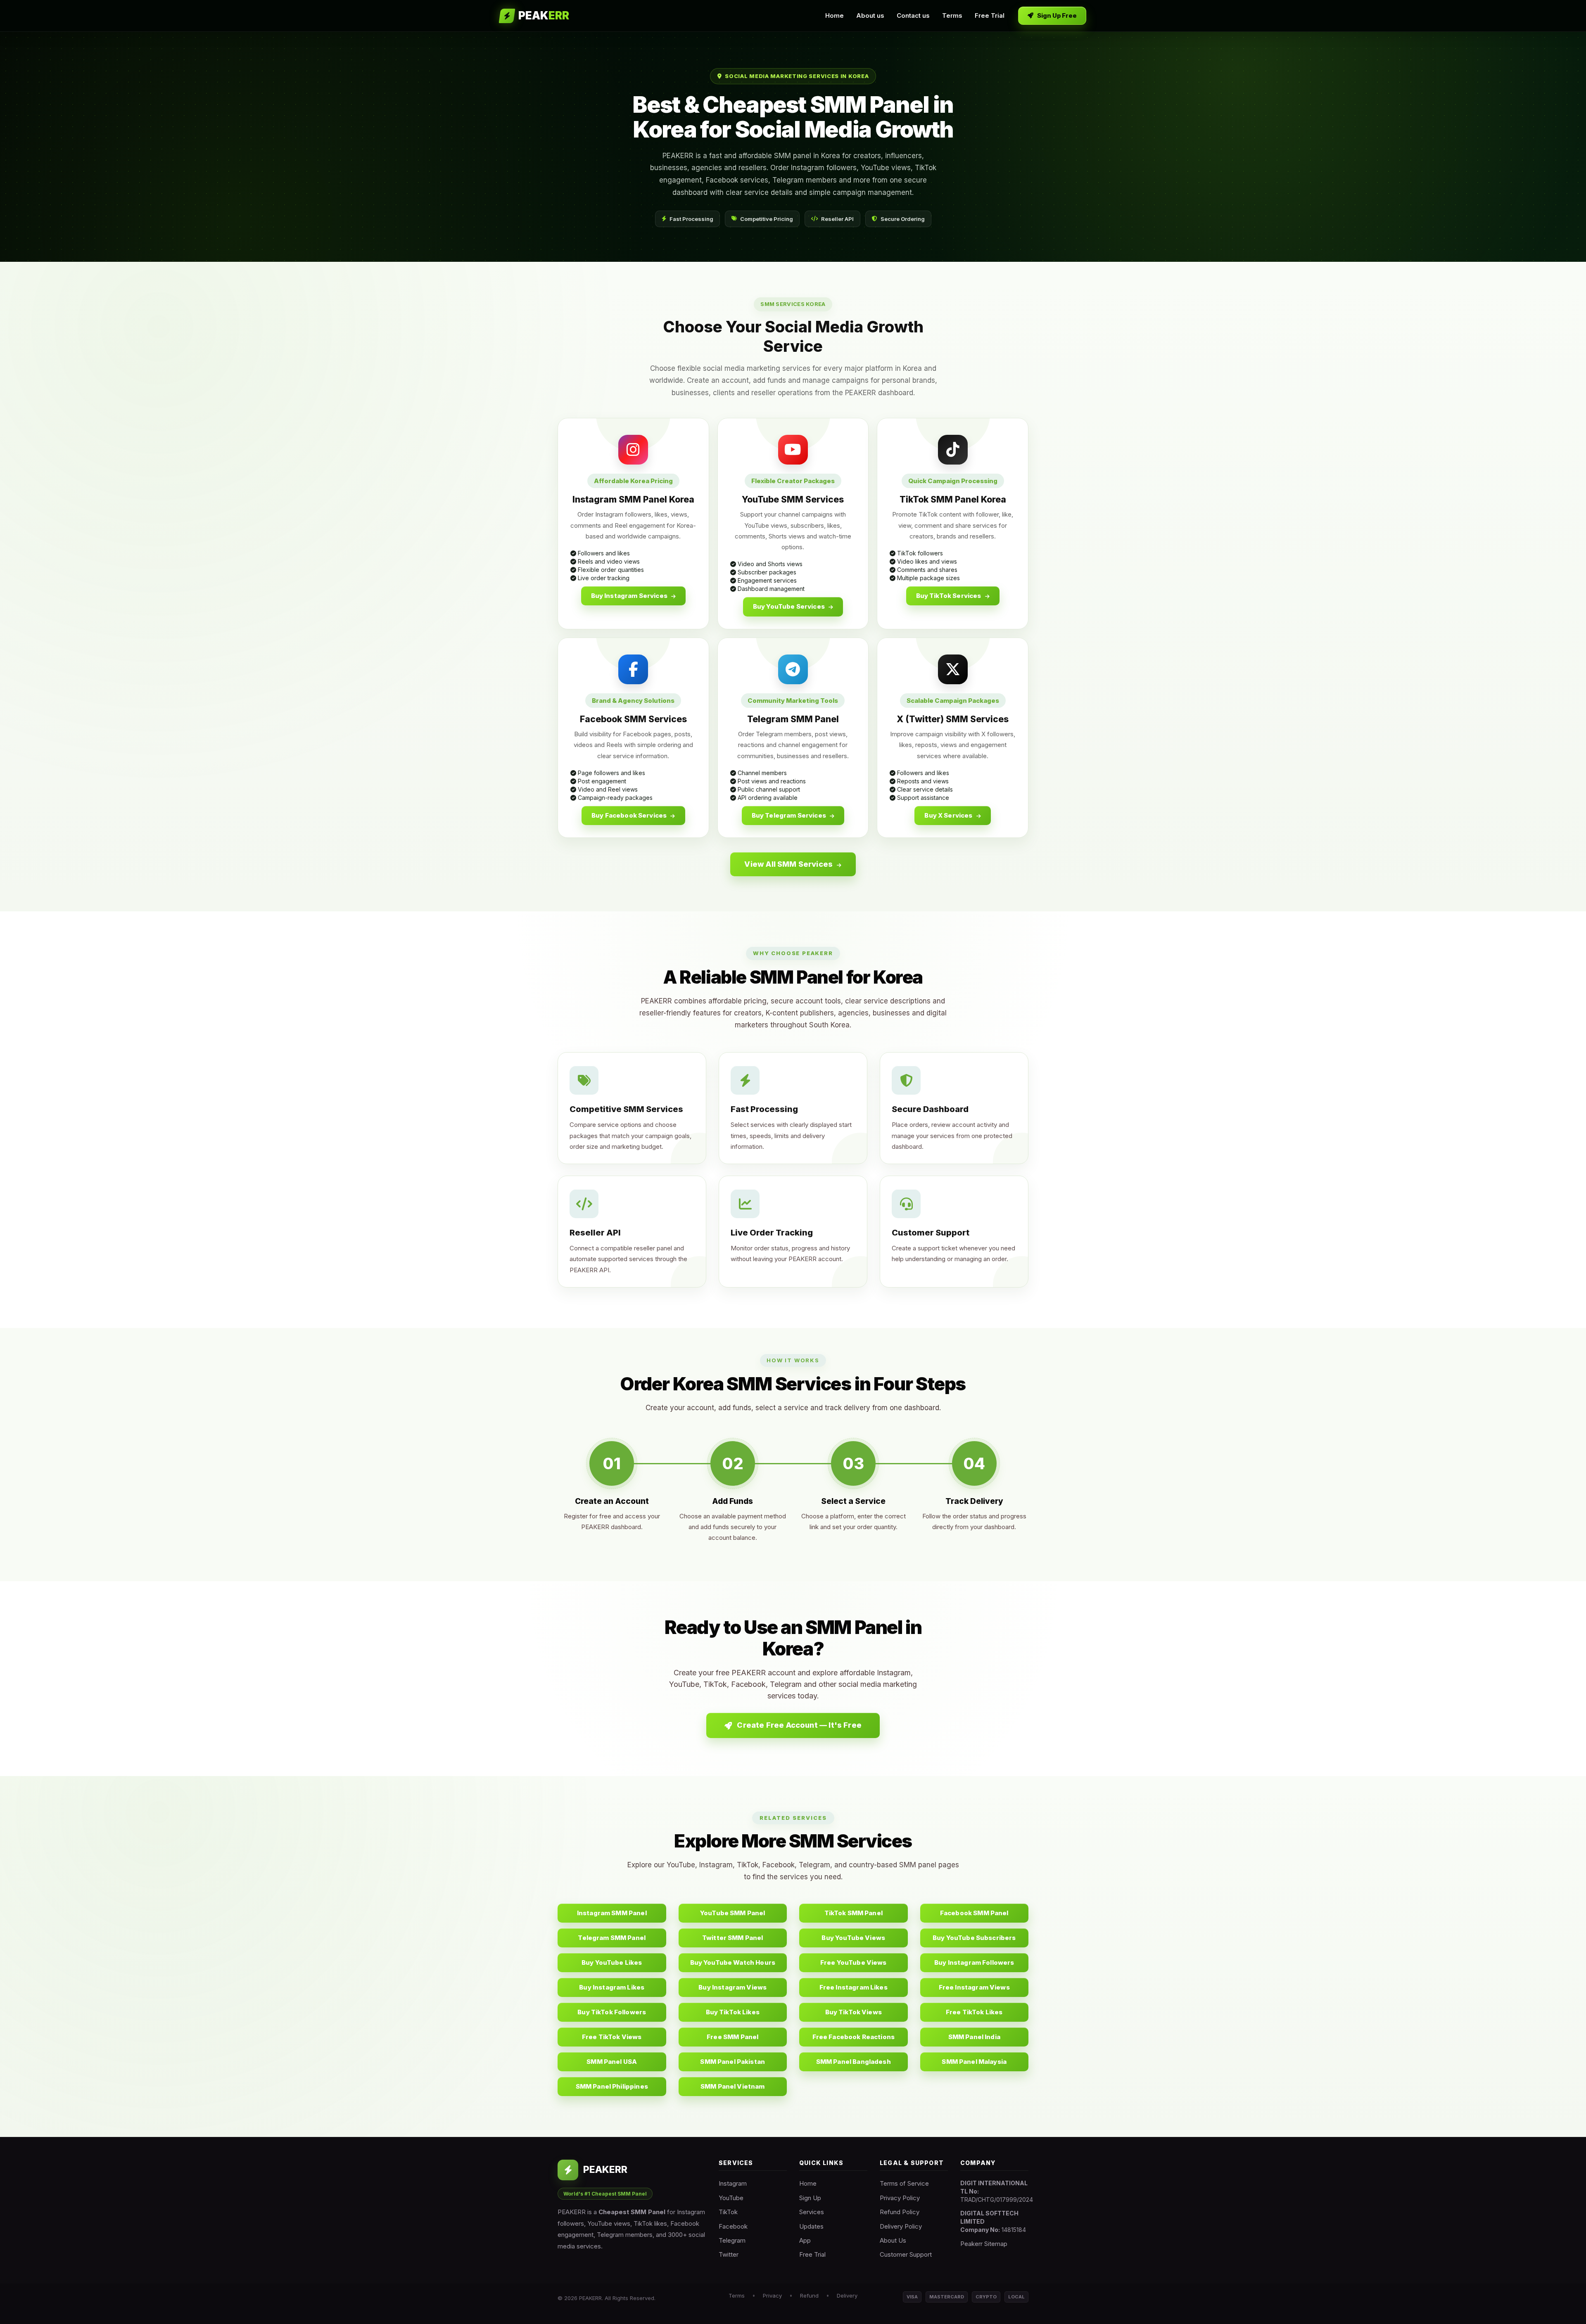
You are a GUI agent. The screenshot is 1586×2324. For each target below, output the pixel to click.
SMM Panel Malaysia (974, 2062)
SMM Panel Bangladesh (854, 2062)
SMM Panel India (974, 2037)
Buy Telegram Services (789, 815)
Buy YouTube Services (789, 606)
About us (870, 15)
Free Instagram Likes (854, 1987)
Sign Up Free (1057, 15)
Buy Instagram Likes (612, 1987)
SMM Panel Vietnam (733, 2086)
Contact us (913, 15)
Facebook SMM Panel (974, 1913)
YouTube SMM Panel (733, 1913)
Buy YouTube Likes (612, 1962)
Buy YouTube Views (853, 1938)
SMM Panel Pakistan (732, 2062)
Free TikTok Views (612, 2037)
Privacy (772, 2296)
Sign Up (810, 2198)
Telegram (732, 2240)
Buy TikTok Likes (733, 2012)
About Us (893, 2240)
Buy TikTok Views (854, 2012)
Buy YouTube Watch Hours (733, 1962)
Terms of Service (904, 2183)
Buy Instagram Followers (974, 1962)
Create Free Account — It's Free (798, 1725)
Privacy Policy (900, 2198)
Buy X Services (949, 815)
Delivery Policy (901, 2226)
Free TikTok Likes (974, 2012)
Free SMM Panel (732, 2037)
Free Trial (990, 15)
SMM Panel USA (612, 2062)
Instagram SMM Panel (612, 1913)
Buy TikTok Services (949, 596)
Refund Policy (900, 2212)
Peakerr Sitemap (984, 2244)
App (805, 2240)
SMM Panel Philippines (612, 2086)
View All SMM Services (789, 864)
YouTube (731, 2198)
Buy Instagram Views (732, 1987)
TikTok (728, 2212)
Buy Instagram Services (630, 596)
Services (812, 2212)
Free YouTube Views (854, 1962)
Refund (809, 2296)
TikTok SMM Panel (854, 1913)
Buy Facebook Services (630, 815)
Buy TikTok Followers (612, 2012)
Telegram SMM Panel (612, 1938)
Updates (811, 2226)
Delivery (847, 2296)
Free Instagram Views (974, 1987)
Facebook (733, 2226)
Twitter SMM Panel (733, 1938)
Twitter (729, 2254)
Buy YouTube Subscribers (974, 1938)
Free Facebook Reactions (854, 2037)
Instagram (733, 2183)
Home (835, 15)
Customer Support (906, 2254)
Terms (952, 15)
